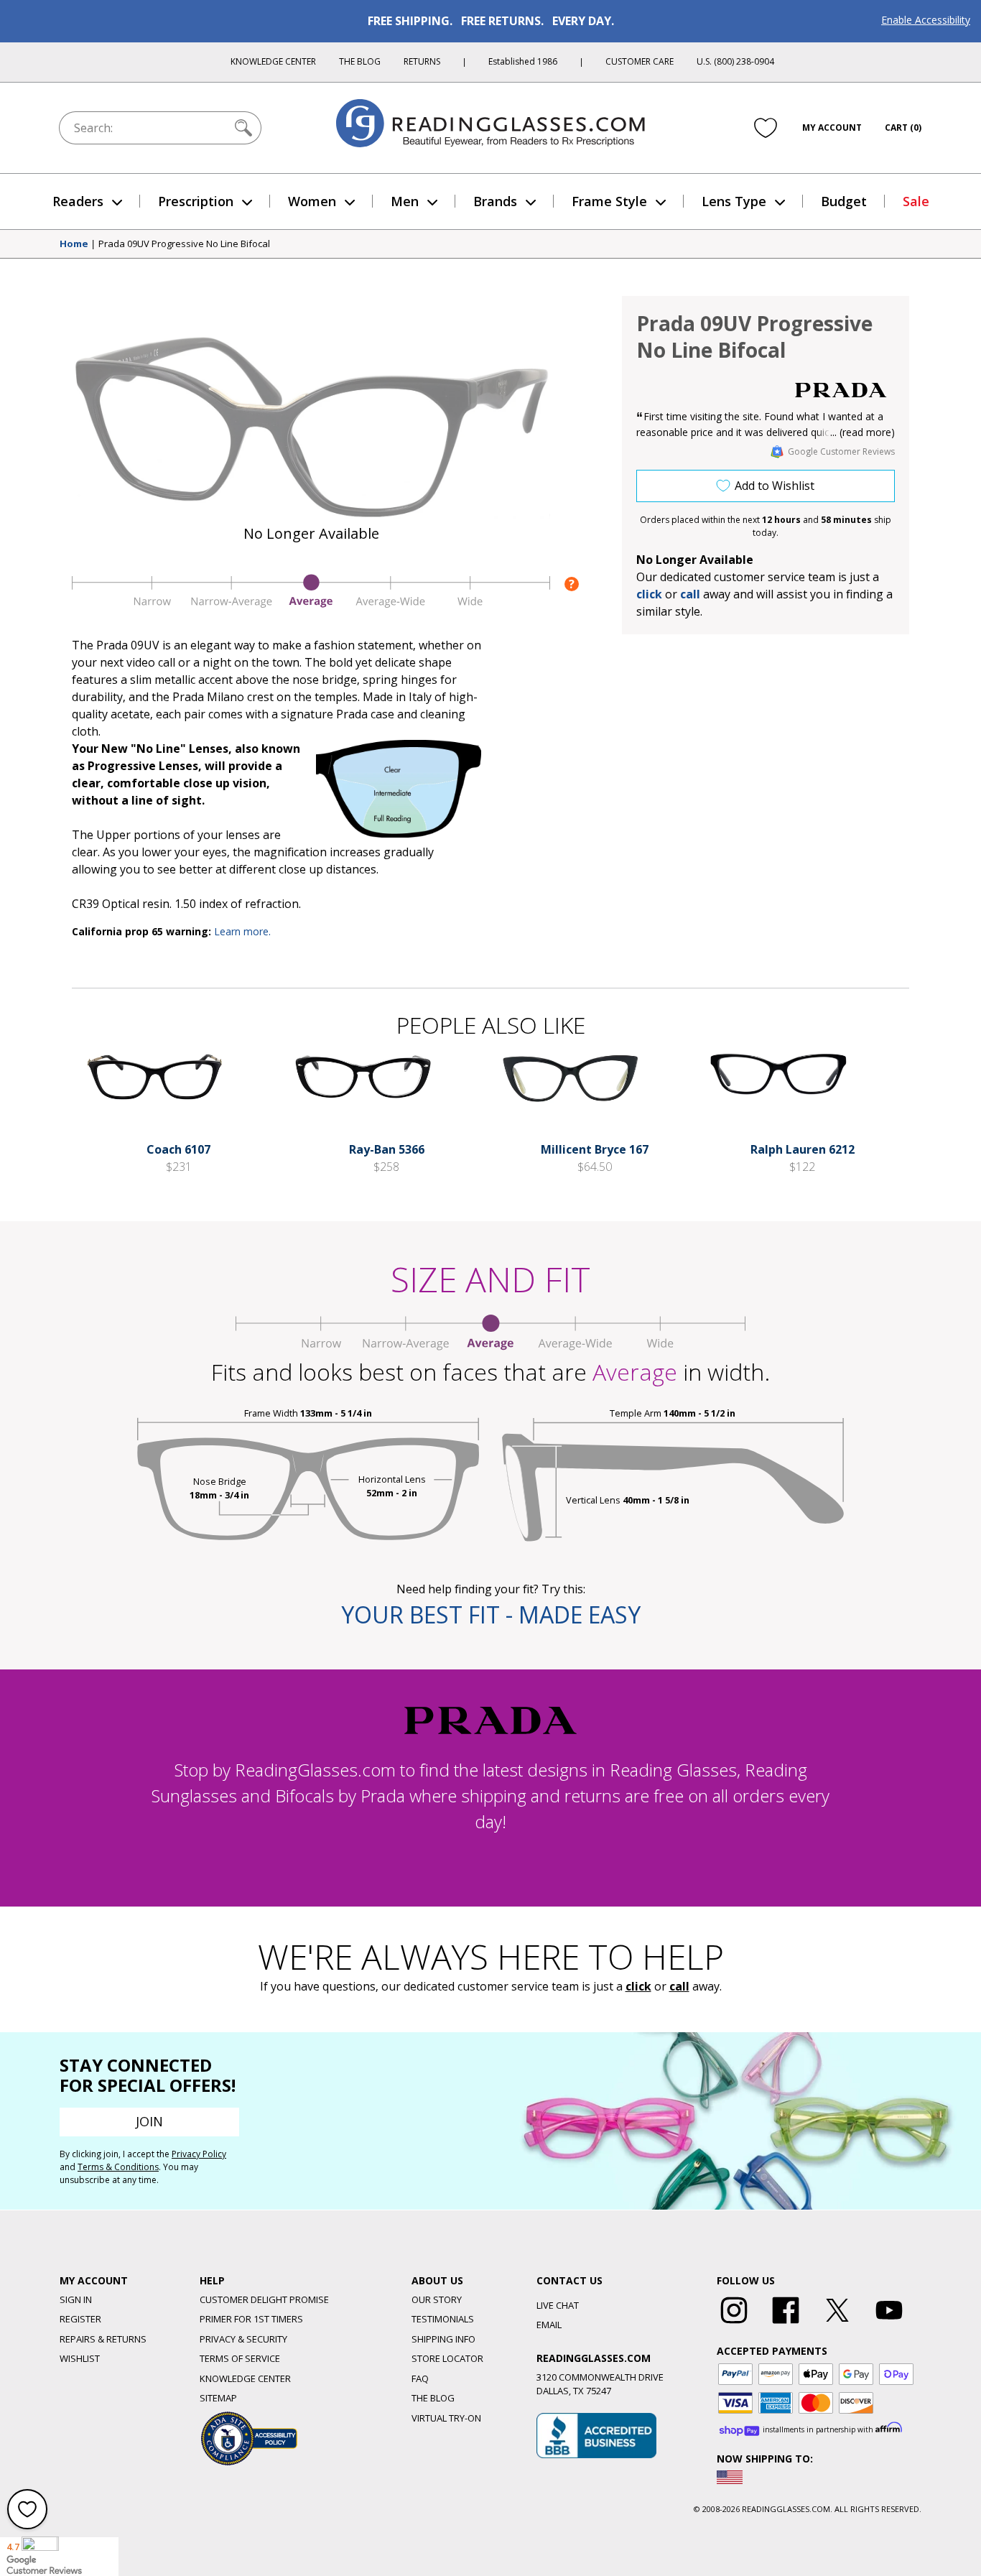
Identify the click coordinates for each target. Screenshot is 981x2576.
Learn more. (242, 931)
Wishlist (80, 2358)
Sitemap (218, 2398)
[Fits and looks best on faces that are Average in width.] (311, 605)
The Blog (360, 61)
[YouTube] (889, 2324)
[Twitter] (837, 2324)
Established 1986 (523, 61)
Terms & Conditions (118, 2167)
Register (80, 2319)
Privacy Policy (199, 2154)
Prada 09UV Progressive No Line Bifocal (184, 244)
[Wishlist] (766, 127)
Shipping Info (443, 2339)
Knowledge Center (273, 61)
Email (549, 2325)
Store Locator (447, 2358)
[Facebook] (786, 2324)
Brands (495, 201)
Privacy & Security (243, 2339)
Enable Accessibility (926, 20)
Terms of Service (240, 2358)
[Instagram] (734, 2324)
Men (405, 201)
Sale (916, 201)
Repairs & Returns (103, 2339)
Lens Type (734, 201)
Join (149, 2121)
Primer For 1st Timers (251, 2319)
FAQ (420, 2378)
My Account (832, 128)
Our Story (437, 2299)
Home (74, 244)
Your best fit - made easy (491, 1614)
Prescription (196, 201)
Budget (844, 201)
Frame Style (609, 201)
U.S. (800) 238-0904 (735, 61)
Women (312, 201)
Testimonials (443, 2319)
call (690, 594)
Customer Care (640, 61)
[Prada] (841, 390)
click (638, 1986)
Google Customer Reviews (841, 451)
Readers (78, 201)
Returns (422, 61)
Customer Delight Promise (264, 2299)
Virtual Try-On (446, 2418)
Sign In (76, 2299)
